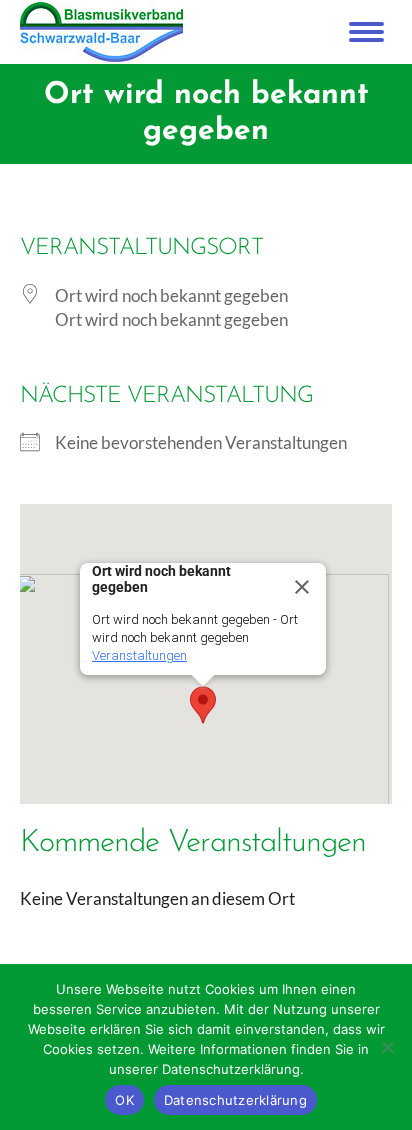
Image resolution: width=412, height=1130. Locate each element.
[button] (203, 705)
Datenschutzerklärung (235, 1100)
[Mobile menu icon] (366, 32)
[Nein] (387, 1047)
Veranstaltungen (139, 655)
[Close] (302, 587)
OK (124, 1100)
